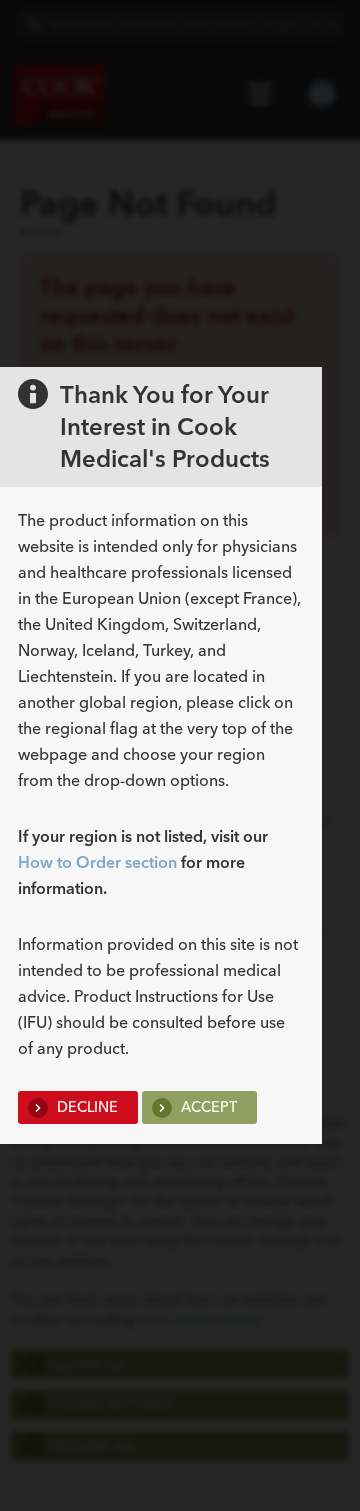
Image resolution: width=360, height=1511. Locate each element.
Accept (207, 1107)
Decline (85, 1107)
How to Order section (97, 862)
